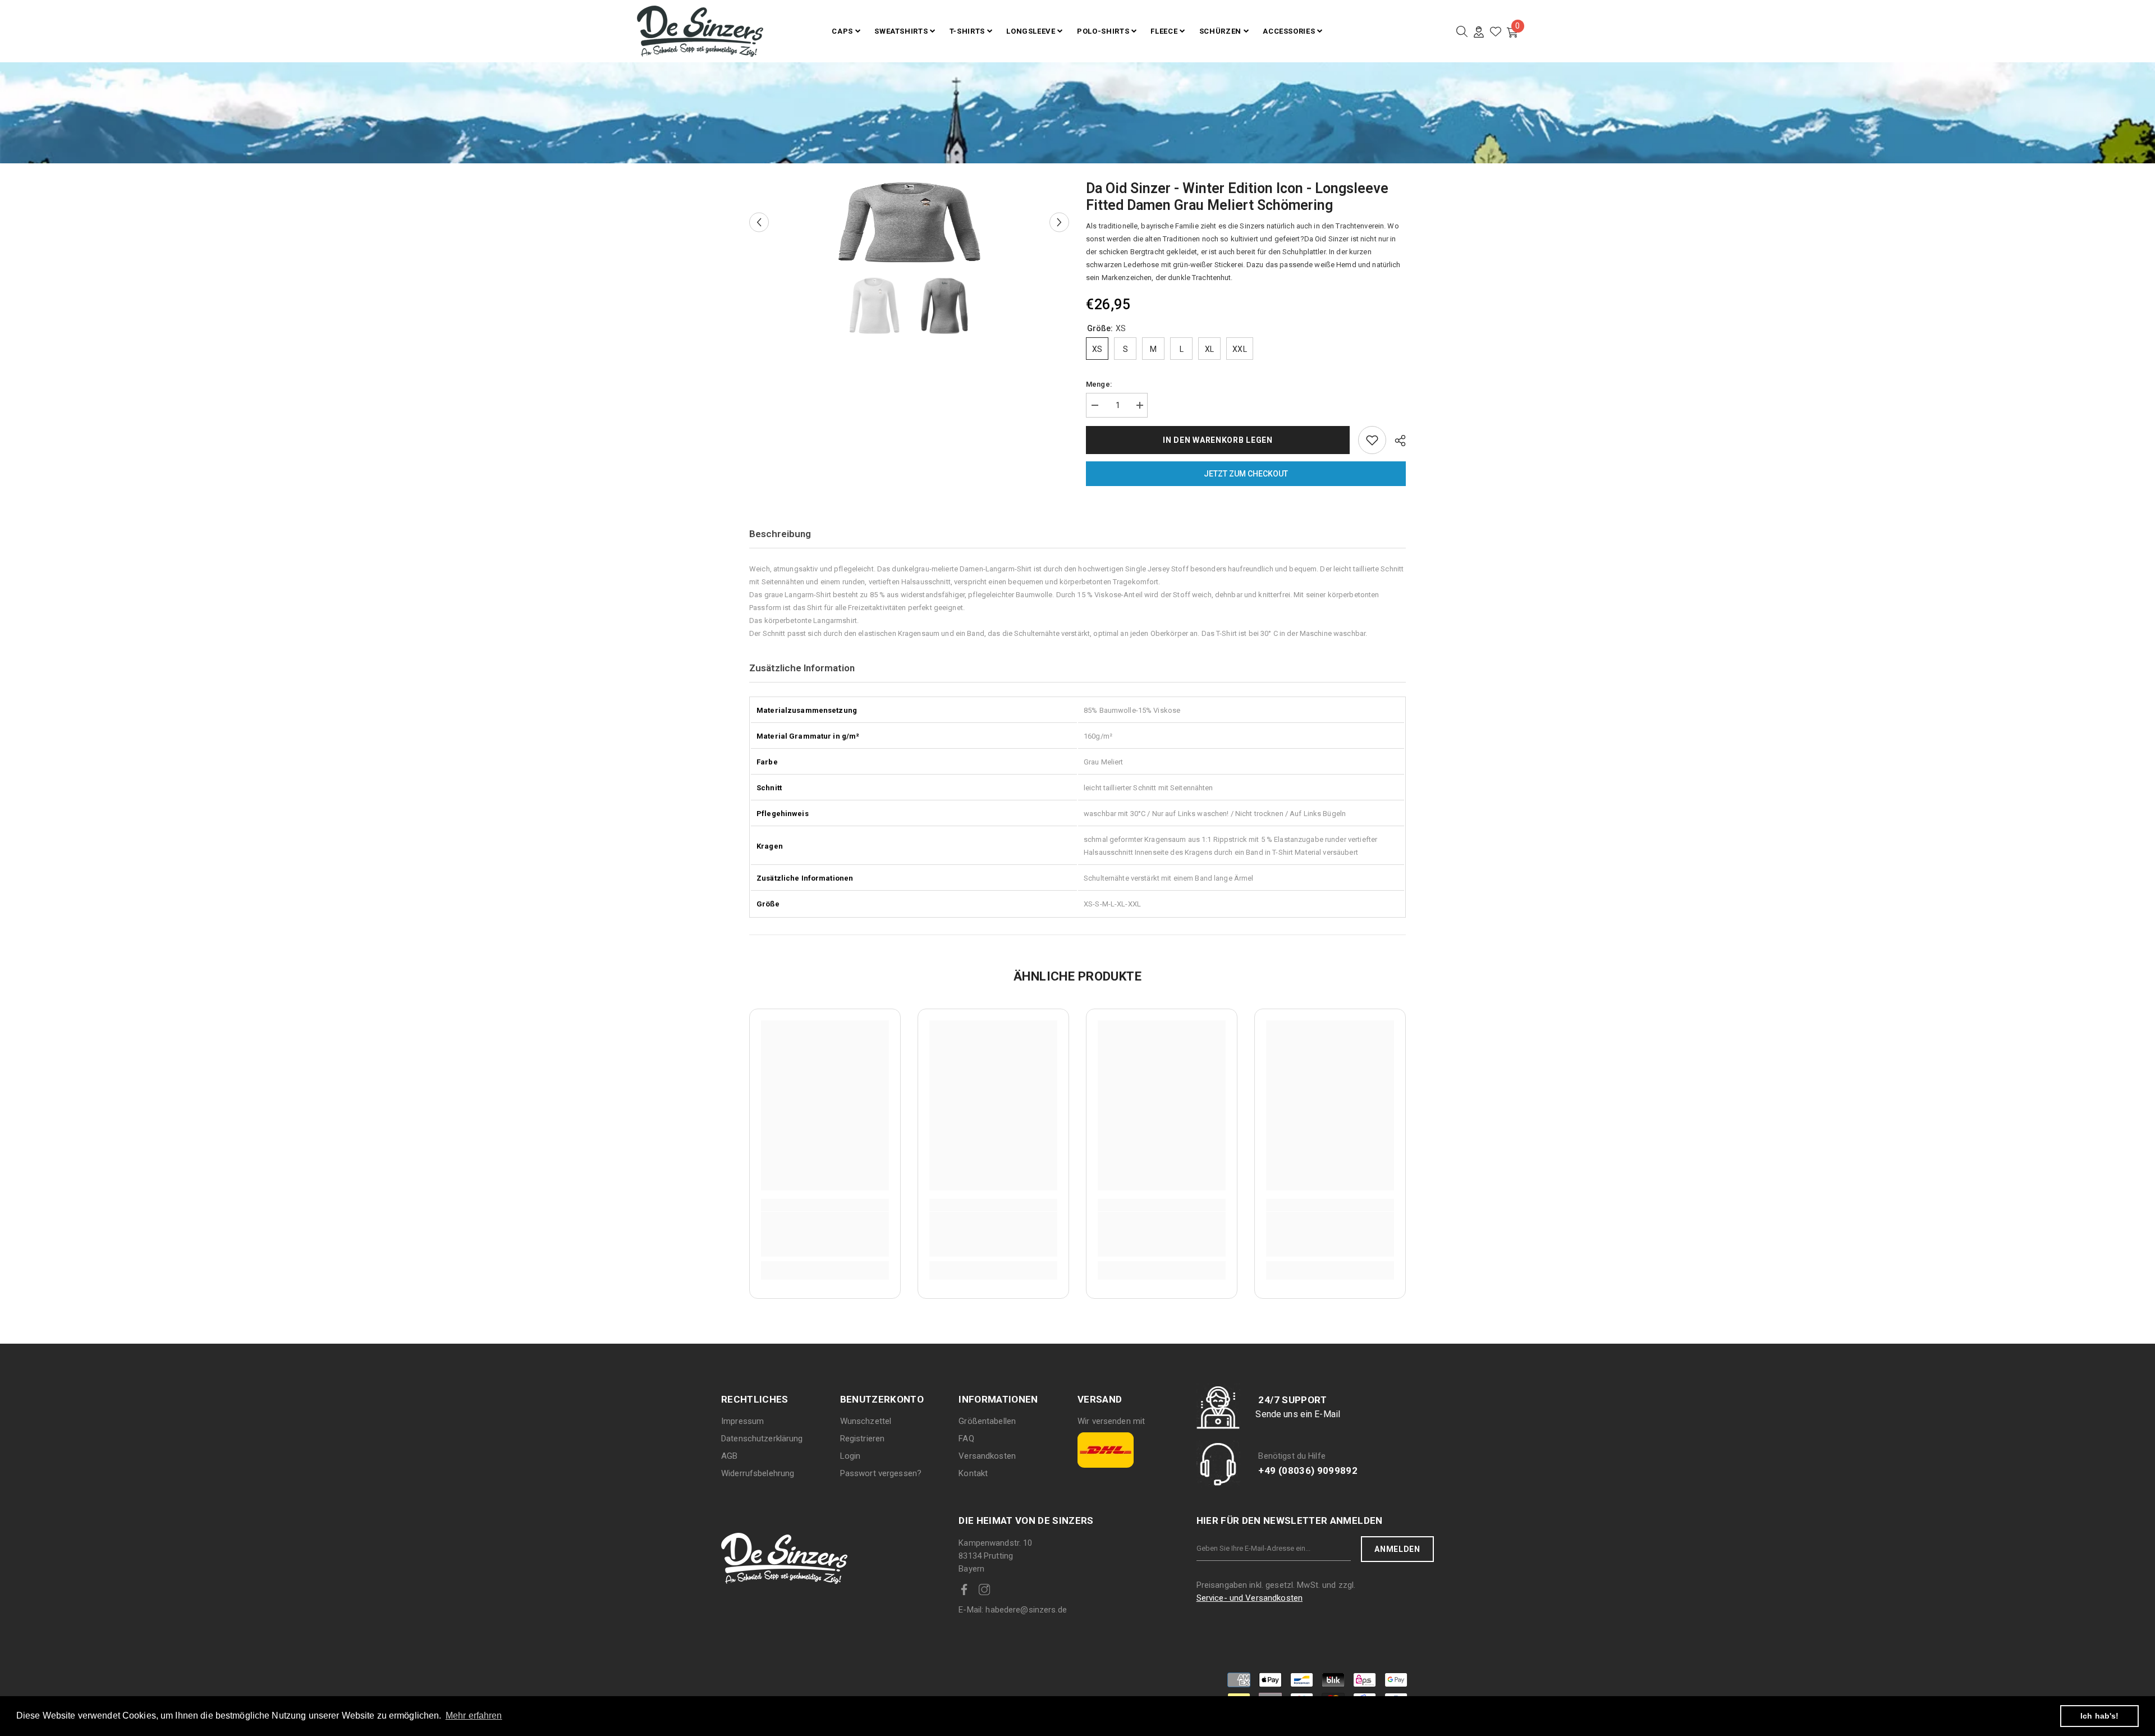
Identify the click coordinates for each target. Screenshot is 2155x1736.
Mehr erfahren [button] (474, 1716)
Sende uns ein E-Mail (1298, 1414)
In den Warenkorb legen (1215, 440)
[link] (825, 1234)
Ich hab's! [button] (2099, 1716)
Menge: (1099, 384)
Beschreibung (780, 534)
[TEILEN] (1396, 441)
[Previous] (759, 223)
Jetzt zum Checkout (1246, 474)
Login (850, 1456)
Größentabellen (987, 1421)
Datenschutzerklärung (762, 1439)
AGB (729, 1456)
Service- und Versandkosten (1250, 1598)
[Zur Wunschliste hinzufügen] (1372, 440)
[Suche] (1462, 31)
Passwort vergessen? (881, 1473)
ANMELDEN (1397, 1549)
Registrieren (863, 1439)
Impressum (742, 1421)
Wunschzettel (866, 1421)
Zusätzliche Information (802, 668)
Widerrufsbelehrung (758, 1473)
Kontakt (973, 1473)
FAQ (966, 1439)
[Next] (1059, 223)
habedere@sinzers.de (1013, 1610)
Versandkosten (987, 1456)
